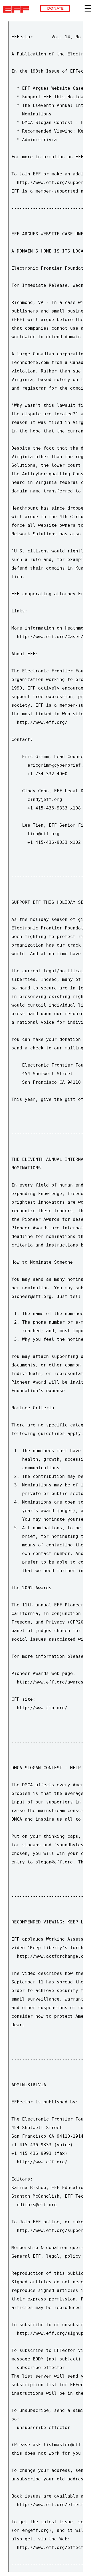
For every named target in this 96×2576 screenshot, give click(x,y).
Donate (55, 8)
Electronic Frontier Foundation (17, 9)
